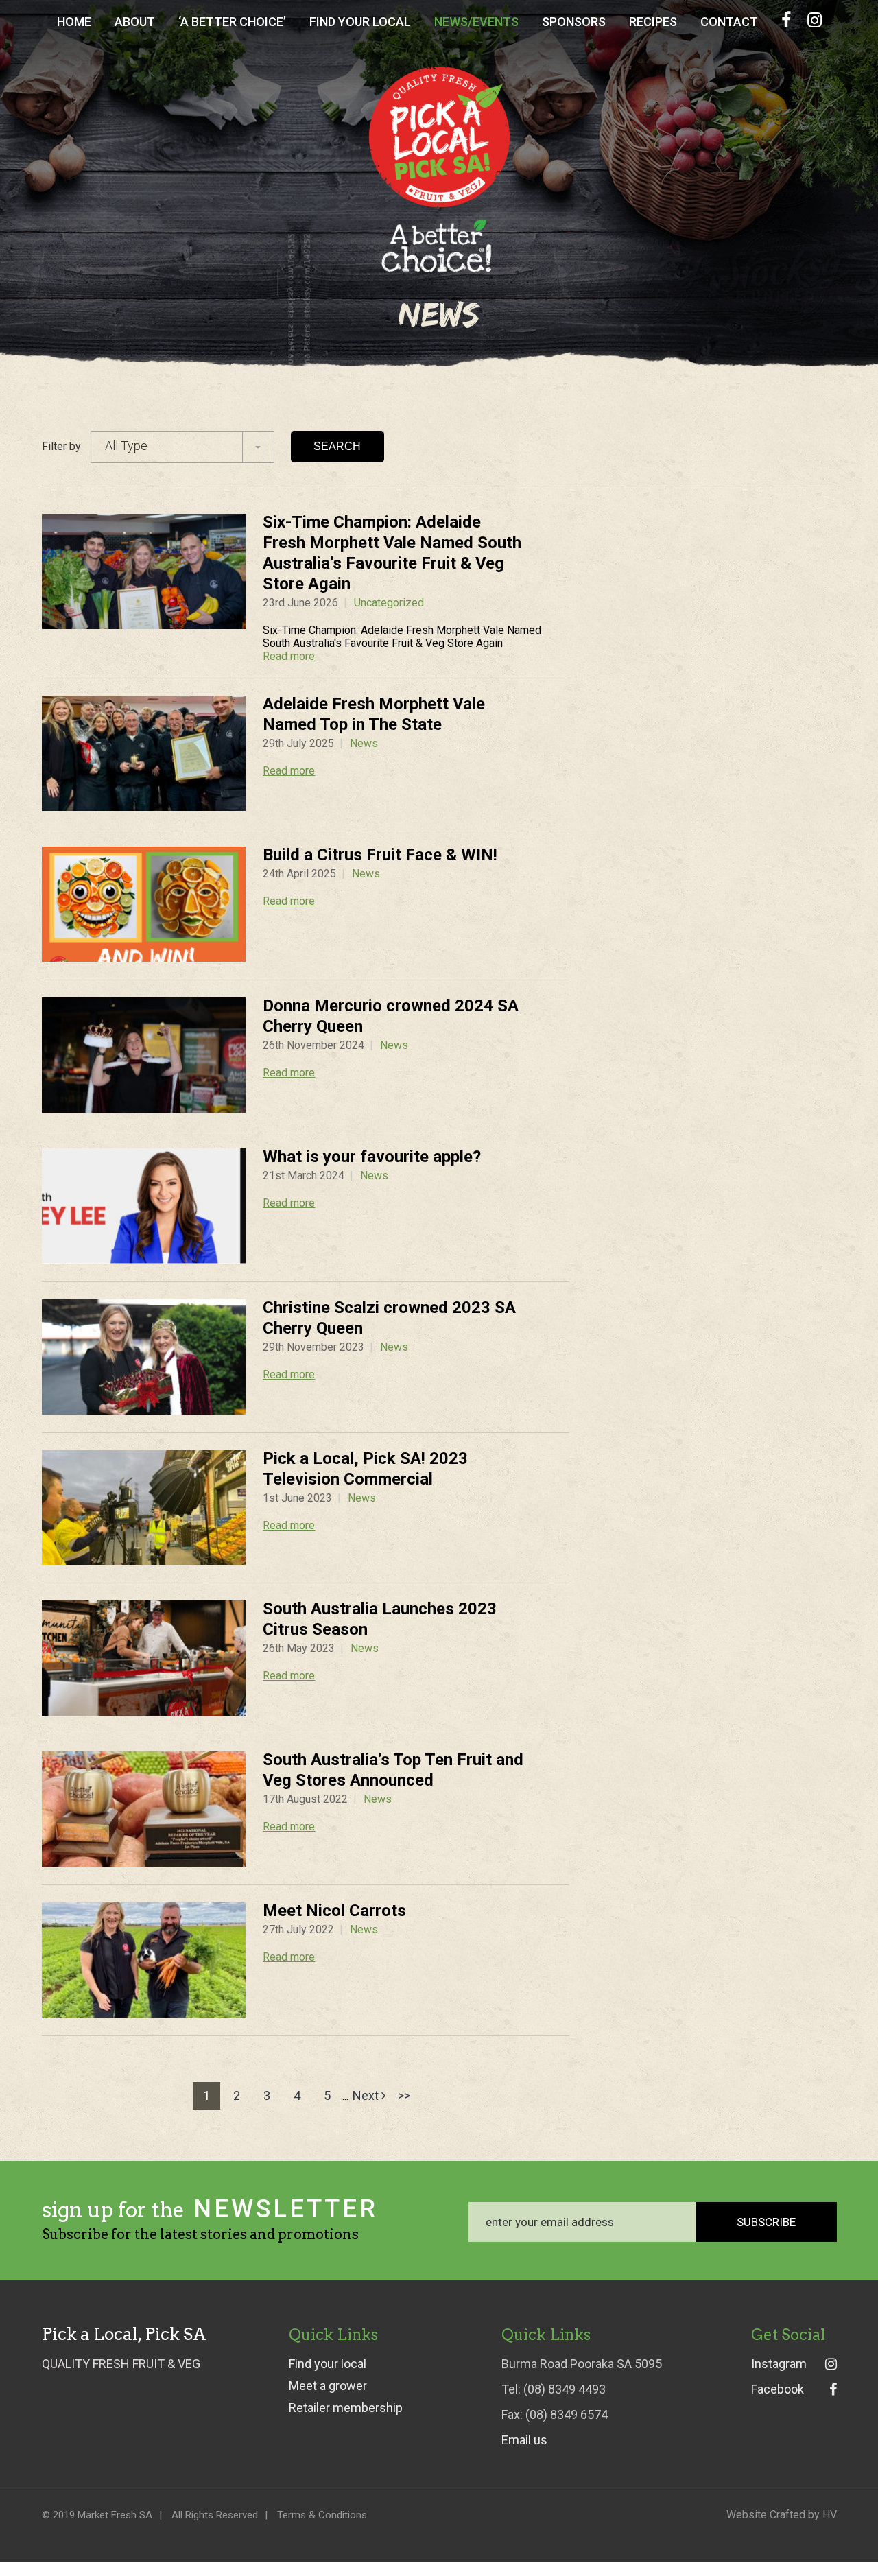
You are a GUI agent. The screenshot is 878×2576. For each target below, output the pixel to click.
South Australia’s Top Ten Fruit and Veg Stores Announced (393, 1770)
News (364, 743)
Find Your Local (360, 22)
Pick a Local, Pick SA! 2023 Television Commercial (365, 1469)
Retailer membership (346, 2408)
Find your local (328, 2364)
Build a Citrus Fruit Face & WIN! (380, 855)
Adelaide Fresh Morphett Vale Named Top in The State (374, 714)
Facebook (778, 2389)
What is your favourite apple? (372, 1157)
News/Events (476, 22)
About (135, 22)
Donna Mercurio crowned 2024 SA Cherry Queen (391, 1016)
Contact (729, 22)
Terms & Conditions (322, 2515)
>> (404, 2095)
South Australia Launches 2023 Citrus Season (380, 1619)
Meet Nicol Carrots (334, 1911)
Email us (524, 2440)
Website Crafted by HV (782, 2515)
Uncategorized (389, 603)
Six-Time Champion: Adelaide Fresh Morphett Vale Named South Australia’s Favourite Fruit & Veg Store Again (392, 553)
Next (367, 2095)
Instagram (779, 2364)
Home (74, 22)
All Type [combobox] (126, 446)
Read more (289, 656)
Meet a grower (328, 2386)
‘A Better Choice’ (232, 22)
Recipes (653, 22)
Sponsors (574, 22)
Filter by (61, 446)
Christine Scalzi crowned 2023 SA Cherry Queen (389, 1318)
